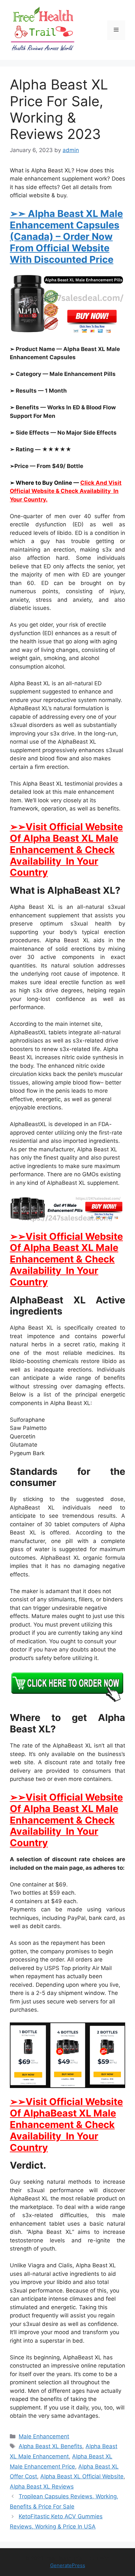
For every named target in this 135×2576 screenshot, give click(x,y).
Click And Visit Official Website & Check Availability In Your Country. (66, 491)
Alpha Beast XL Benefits (50, 2446)
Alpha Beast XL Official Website (82, 2476)
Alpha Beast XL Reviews (42, 2487)
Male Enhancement (44, 2436)
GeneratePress (68, 2565)
